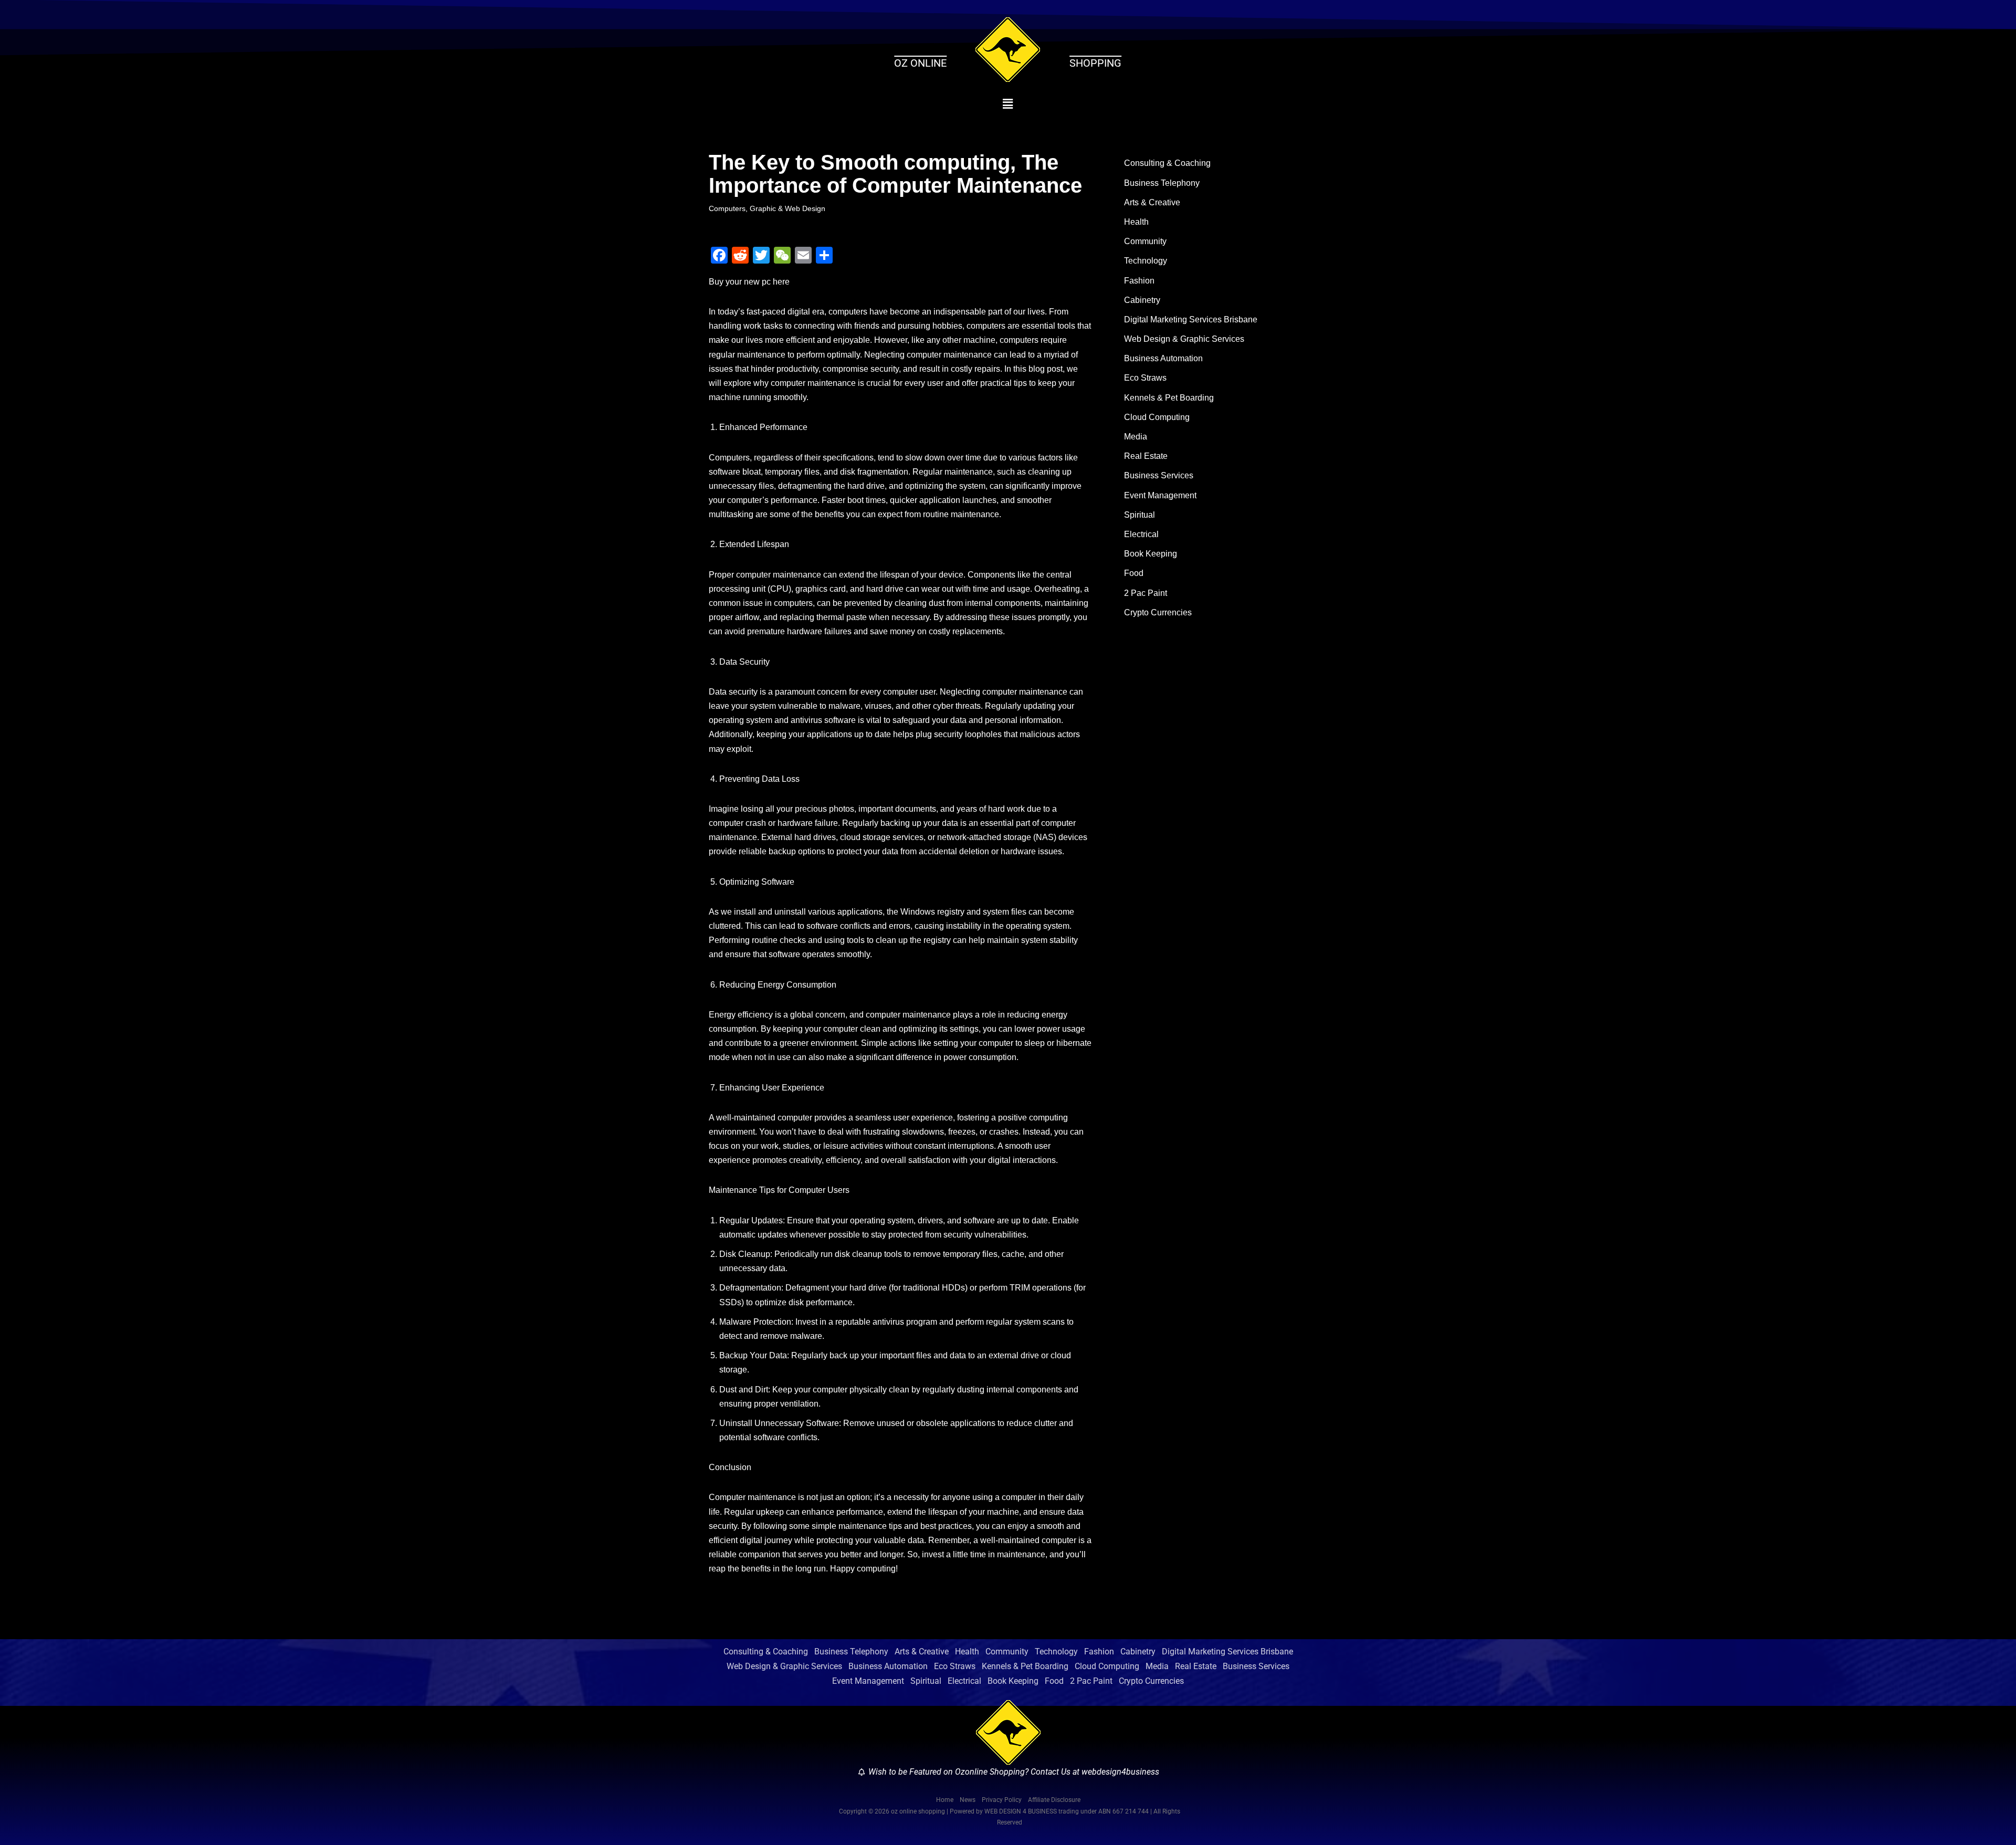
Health (1136, 222)
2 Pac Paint (1146, 593)
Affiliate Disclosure (1054, 1800)
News (968, 1800)
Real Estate (1146, 456)
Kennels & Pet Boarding (1169, 398)
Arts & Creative (1152, 202)
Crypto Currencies (1158, 612)
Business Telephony (1162, 183)
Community (1145, 241)
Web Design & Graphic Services (1184, 339)
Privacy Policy (1002, 1800)
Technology (1146, 261)
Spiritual (1140, 515)
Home (945, 1800)
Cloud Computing (1157, 417)
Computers (727, 208)
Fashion (1139, 281)
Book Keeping (1151, 554)
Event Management (1160, 495)
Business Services (1159, 475)
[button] (1008, 104)
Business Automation (1163, 358)
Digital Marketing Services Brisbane (1191, 319)
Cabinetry (1142, 300)
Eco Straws (1145, 378)
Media (1136, 437)
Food (1134, 573)
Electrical (1141, 534)
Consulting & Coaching (1167, 163)
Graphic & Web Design (787, 208)
